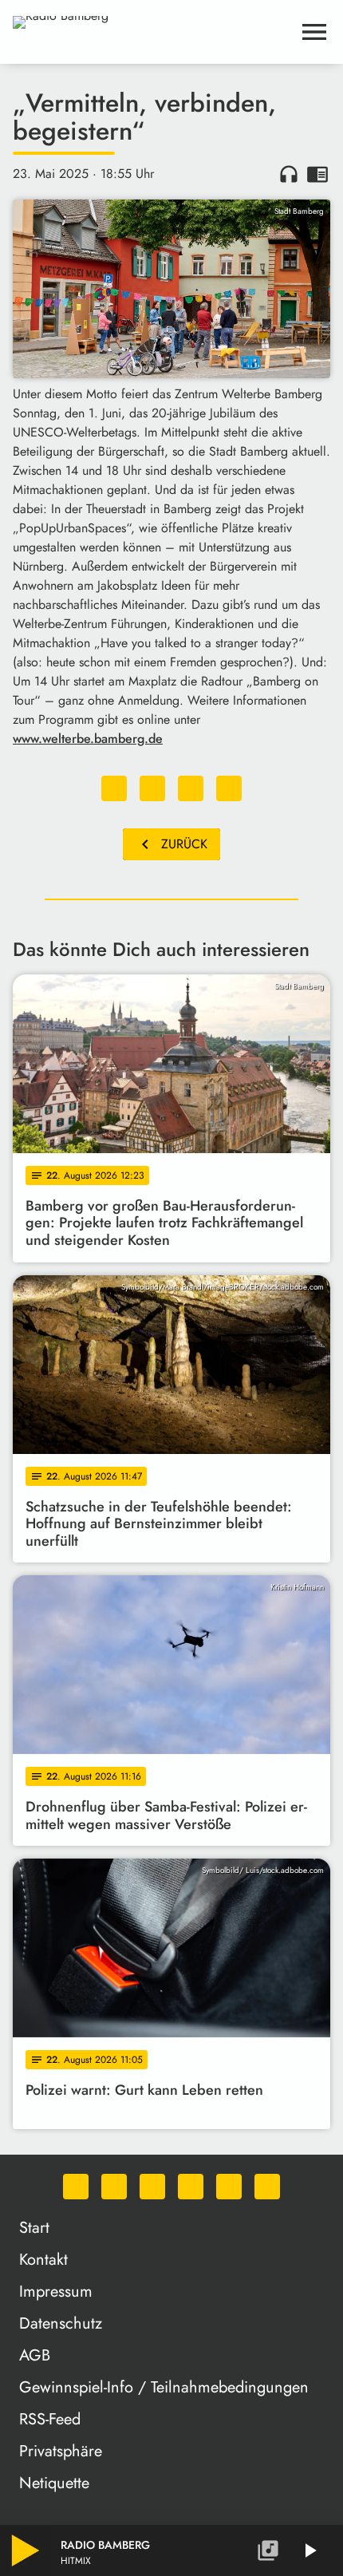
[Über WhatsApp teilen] (191, 788)
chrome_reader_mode (317, 174)
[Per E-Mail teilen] (229, 788)
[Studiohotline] (267, 2187)
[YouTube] (191, 2187)
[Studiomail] (229, 2187)
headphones (289, 174)
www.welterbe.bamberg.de (88, 739)
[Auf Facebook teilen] (114, 788)
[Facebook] (114, 2187)
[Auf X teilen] (152, 788)
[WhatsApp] (76, 2187)
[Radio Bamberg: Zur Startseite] (152, 32)
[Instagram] (152, 2187)
